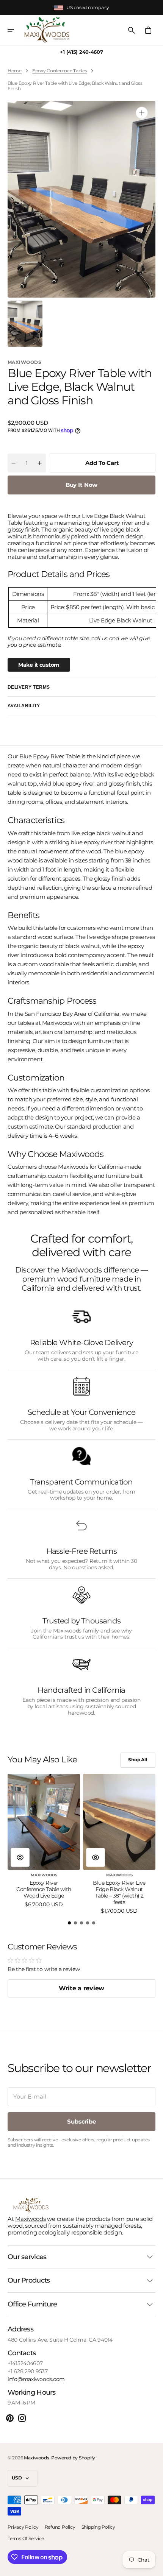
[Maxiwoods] (47, 30)
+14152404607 (25, 2363)
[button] (16, 30)
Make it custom (39, 665)
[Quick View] (20, 1857)
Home (15, 71)
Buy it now (82, 485)
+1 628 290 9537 (28, 2371)
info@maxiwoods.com (36, 2379)
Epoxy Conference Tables (60, 71)
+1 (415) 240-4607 (81, 52)
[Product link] (44, 1841)
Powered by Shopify (73, 2458)
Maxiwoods (30, 2219)
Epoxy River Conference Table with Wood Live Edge (44, 1889)
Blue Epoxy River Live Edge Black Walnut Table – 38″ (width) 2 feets (119, 1892)
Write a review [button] (81, 1988)
